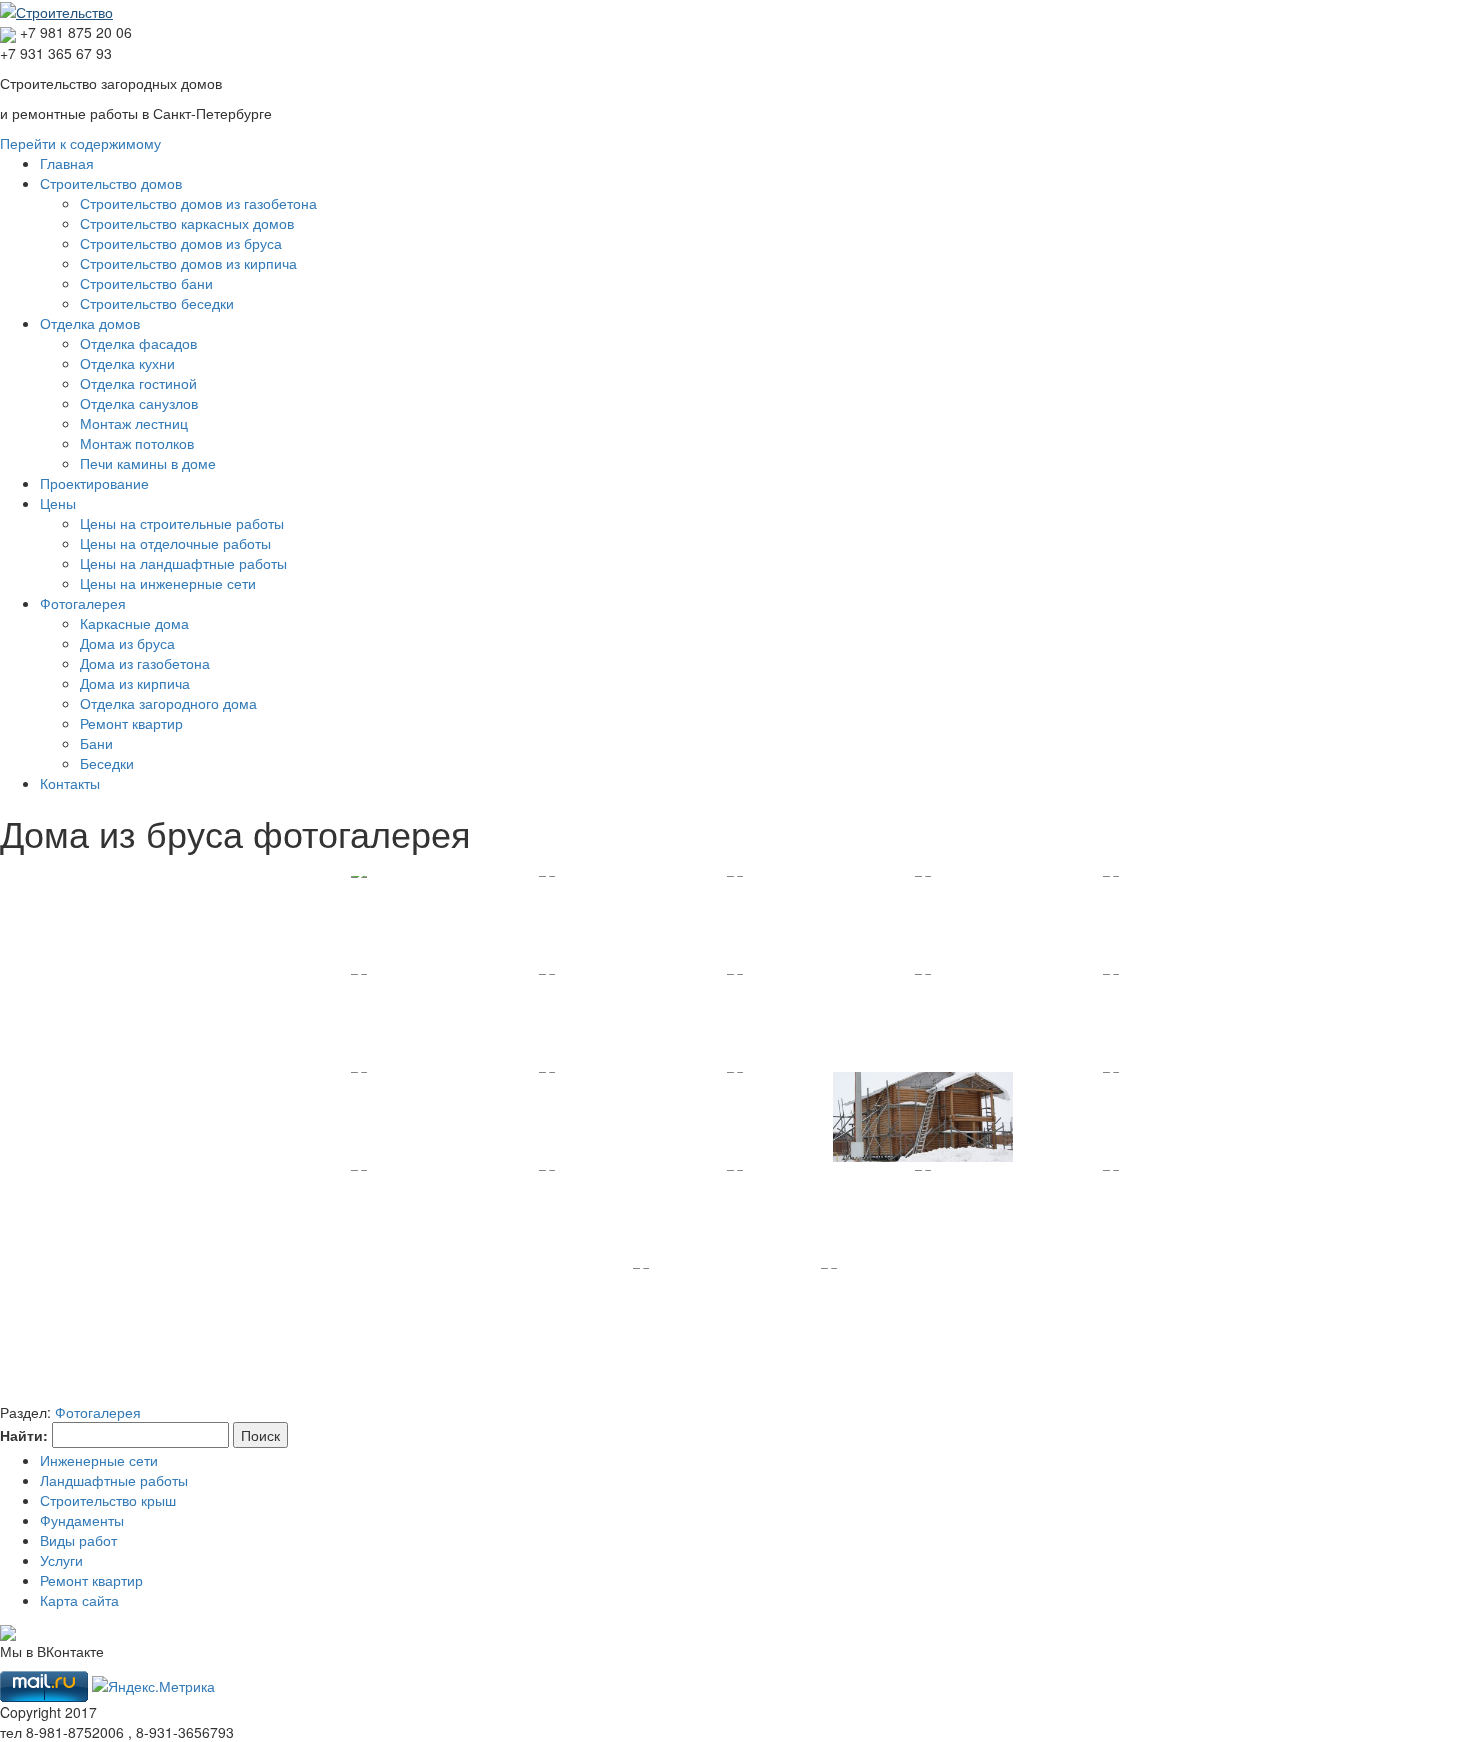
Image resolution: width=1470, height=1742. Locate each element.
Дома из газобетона (145, 663)
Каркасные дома (134, 623)
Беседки (107, 763)
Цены (58, 503)
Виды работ (78, 1540)
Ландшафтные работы (114, 1480)
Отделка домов (90, 323)
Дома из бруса (127, 643)
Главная (67, 163)
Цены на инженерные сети (168, 583)
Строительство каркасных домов (187, 223)
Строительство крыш (108, 1500)
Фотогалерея (83, 603)
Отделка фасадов (138, 343)
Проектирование (94, 483)
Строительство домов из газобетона (198, 203)
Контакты (70, 783)
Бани (96, 743)
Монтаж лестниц (134, 423)
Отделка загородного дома (168, 703)
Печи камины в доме (148, 463)
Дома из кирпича (135, 683)
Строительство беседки (157, 303)
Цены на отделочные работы (175, 543)
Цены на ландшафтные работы (183, 563)
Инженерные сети (99, 1460)
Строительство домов (111, 183)
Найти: (24, 1435)
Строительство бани (146, 283)
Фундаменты (82, 1520)
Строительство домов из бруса (181, 243)
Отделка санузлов (139, 403)
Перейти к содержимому (80, 143)
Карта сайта (79, 1600)
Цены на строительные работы (182, 523)
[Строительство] (56, 10)
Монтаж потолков (137, 443)
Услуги (61, 1560)
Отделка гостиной (138, 383)
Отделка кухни (127, 363)
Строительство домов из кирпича (188, 263)
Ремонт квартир (131, 723)
